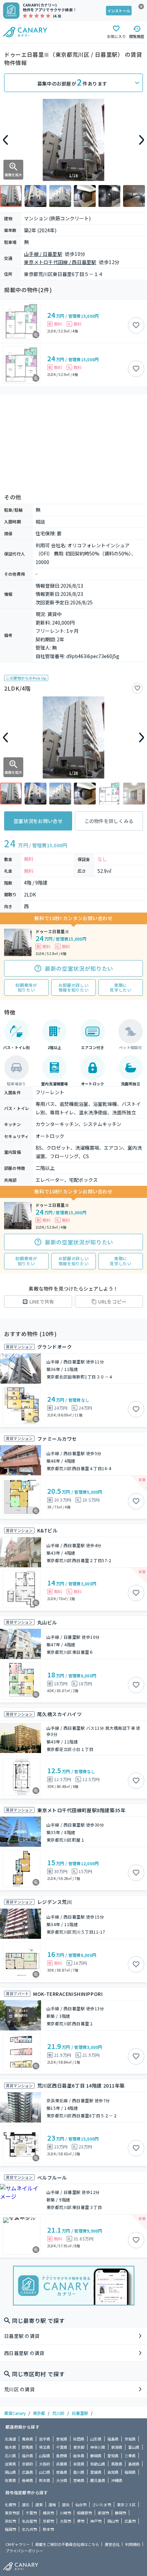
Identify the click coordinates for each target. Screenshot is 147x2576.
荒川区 (58, 2413)
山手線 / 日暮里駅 (43, 254)
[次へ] (142, 140)
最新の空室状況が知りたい (79, 968)
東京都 (39, 2413)
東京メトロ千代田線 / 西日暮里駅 (60, 262)
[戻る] (5, 140)
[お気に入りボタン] (136, 325)
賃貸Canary (15, 2413)
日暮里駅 (80, 2413)
